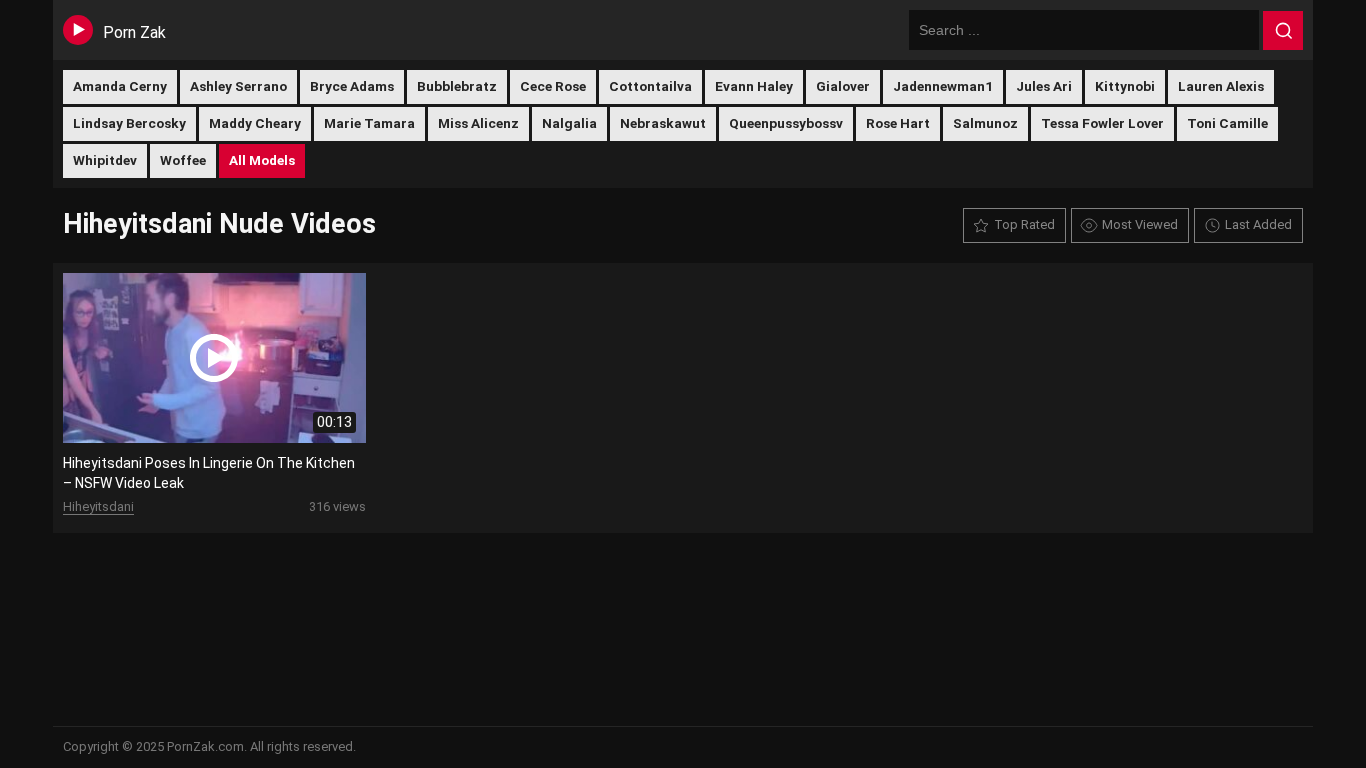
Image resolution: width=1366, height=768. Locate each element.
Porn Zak (134, 32)
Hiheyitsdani (98, 506)
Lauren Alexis (1221, 86)
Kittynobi (1125, 86)
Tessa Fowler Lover (1102, 123)
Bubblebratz (457, 86)
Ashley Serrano (238, 86)
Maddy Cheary (255, 123)
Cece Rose (553, 86)
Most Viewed (1140, 224)
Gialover (843, 86)
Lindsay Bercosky (129, 123)
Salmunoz (985, 123)
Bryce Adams (352, 86)
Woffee (183, 160)
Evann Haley (754, 86)
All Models (262, 160)
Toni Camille (1227, 123)
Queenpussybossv (786, 123)
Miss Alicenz (478, 123)
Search (1283, 31)
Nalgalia (569, 123)
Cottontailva (650, 86)
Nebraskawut (663, 123)
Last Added (1258, 224)
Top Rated (1024, 224)
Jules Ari (1044, 86)
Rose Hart (898, 123)
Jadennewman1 (943, 86)
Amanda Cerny (120, 86)
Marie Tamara (369, 123)
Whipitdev (105, 160)
